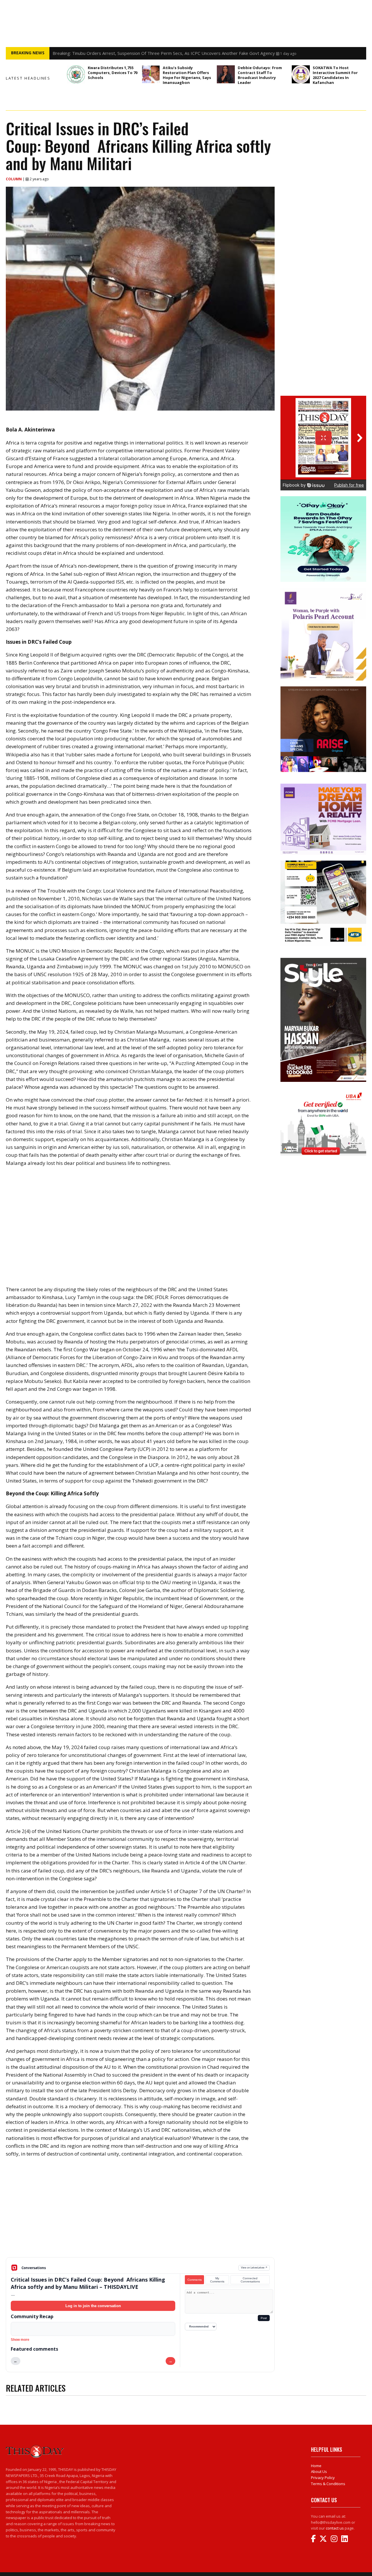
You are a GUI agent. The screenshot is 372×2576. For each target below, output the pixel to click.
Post (264, 2318)
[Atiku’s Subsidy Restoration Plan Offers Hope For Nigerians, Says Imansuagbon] (151, 74)
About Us (319, 2471)
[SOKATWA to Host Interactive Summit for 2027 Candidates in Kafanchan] (301, 74)
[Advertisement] (140, 2212)
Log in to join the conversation (93, 2306)
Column (14, 179)
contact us (335, 2528)
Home (316, 2466)
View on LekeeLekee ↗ (254, 2268)
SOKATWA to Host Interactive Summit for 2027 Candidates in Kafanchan (335, 75)
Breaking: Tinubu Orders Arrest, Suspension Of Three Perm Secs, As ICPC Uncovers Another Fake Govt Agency (164, 55)
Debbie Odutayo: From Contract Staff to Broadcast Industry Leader (260, 75)
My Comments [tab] (217, 2280)
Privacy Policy (323, 2478)
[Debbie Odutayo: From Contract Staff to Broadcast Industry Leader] (226, 74)
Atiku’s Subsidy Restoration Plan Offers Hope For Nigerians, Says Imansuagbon (187, 75)
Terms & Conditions (328, 2484)
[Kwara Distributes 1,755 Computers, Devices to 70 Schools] (76, 74)
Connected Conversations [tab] (250, 2280)
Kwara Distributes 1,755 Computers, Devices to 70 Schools (113, 73)
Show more (20, 2340)
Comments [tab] (195, 2280)
